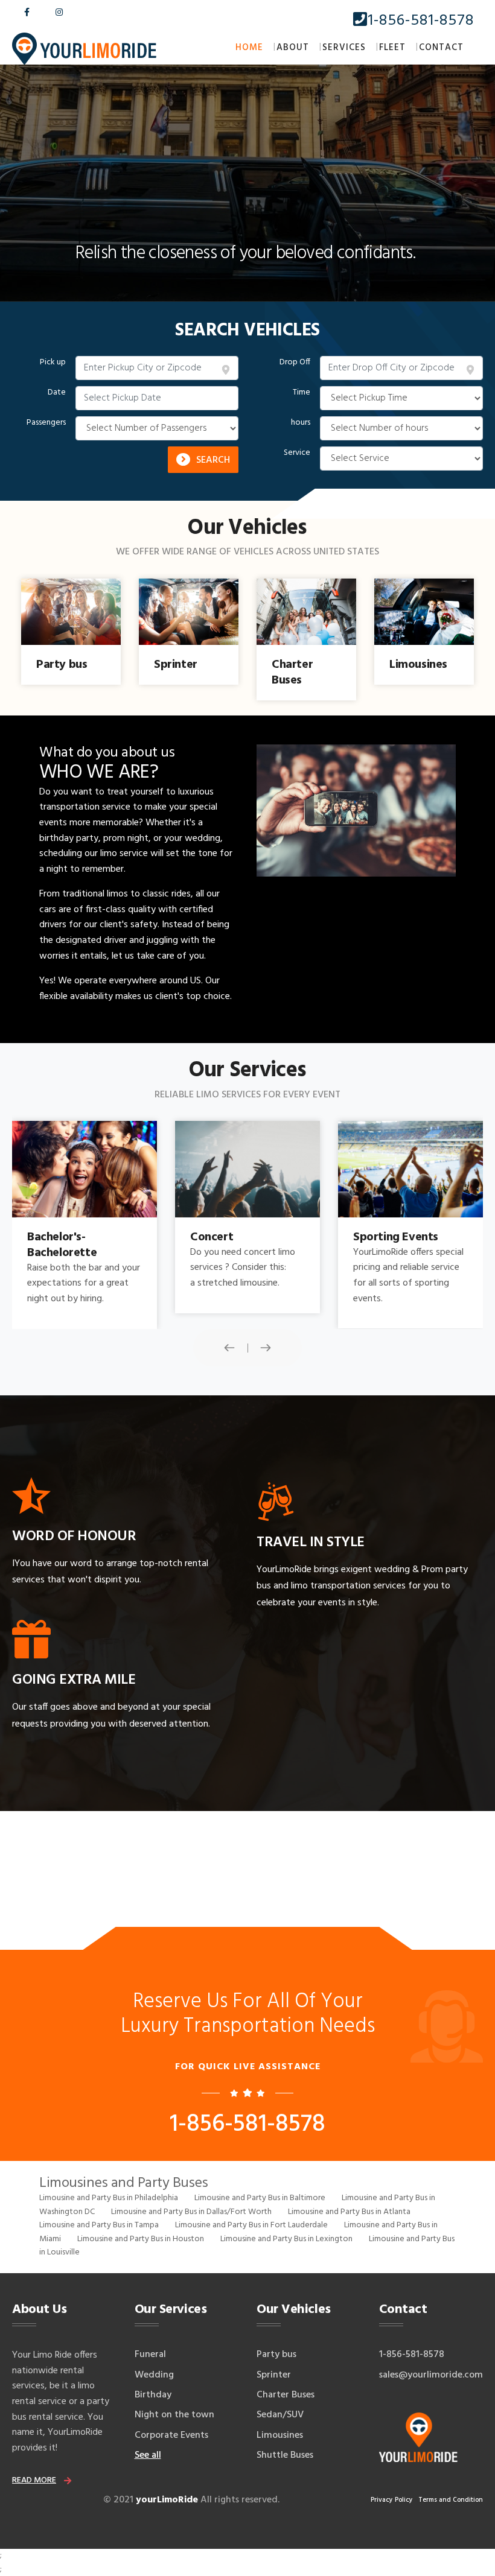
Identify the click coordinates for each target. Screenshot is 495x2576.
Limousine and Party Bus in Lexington (286, 2239)
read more (34, 2480)
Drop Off (295, 363)
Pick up (53, 363)
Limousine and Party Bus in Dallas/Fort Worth (191, 2212)
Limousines (280, 2435)
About (293, 48)
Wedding (154, 2375)
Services (344, 48)
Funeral (150, 2355)
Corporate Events (171, 2435)
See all (148, 2455)
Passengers (46, 423)
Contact (441, 48)
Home (249, 48)
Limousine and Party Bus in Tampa (99, 2225)
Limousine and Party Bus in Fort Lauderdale (251, 2225)
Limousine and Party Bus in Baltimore (260, 2198)
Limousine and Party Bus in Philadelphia (109, 2198)
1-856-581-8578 (421, 21)
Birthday (153, 2395)
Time (302, 393)
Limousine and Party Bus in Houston (141, 2239)
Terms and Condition (451, 2500)
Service (297, 453)
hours (301, 423)
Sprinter (274, 2375)
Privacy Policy (392, 2500)
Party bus (276, 2355)
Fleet (392, 48)
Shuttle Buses (285, 2455)
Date (57, 393)
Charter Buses (286, 2395)
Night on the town (174, 2415)
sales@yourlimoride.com (431, 2375)
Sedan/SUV (280, 2415)
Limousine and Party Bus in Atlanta (349, 2212)
